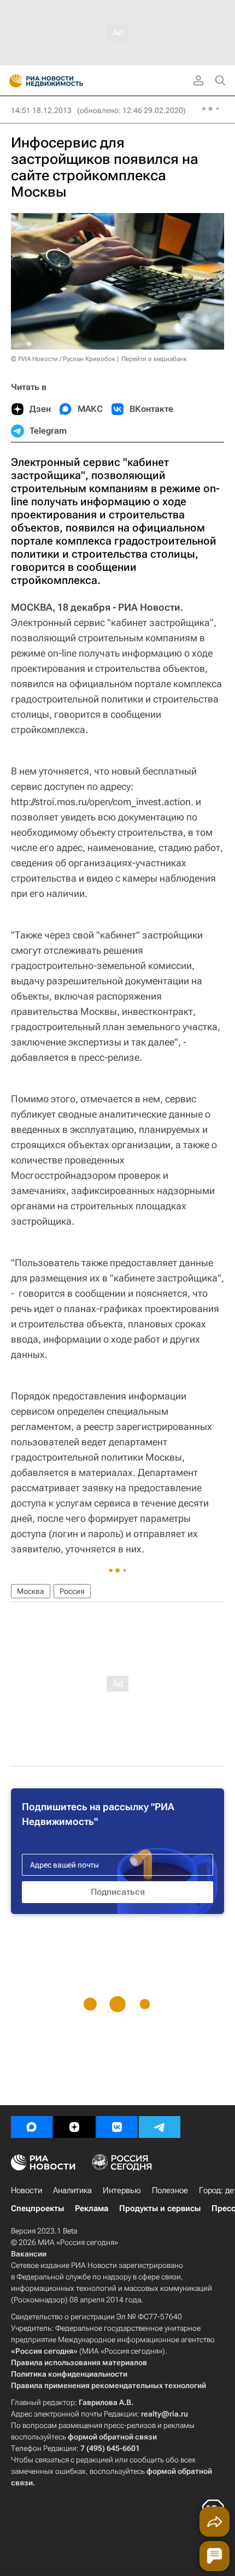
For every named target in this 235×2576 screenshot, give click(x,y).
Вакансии (29, 2254)
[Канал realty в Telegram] (160, 2127)
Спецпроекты (37, 2208)
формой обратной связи (112, 2437)
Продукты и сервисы (160, 2208)
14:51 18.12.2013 (41, 110)
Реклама (92, 2208)
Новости (27, 2190)
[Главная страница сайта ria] (12, 81)
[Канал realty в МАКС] (32, 2127)
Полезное (170, 2190)
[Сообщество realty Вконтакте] (117, 2127)
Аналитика (72, 2190)
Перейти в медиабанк (154, 359)
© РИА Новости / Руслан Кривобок (63, 359)
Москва (31, 1591)
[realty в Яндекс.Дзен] (74, 2127)
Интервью (122, 2190)
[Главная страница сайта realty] (66, 81)
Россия (72, 1591)
